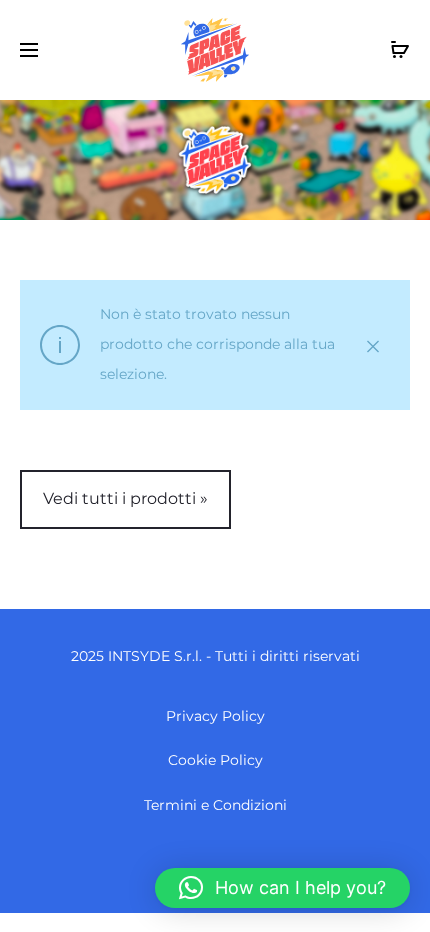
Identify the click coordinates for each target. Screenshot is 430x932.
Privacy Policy (215, 716)
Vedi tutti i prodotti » (125, 498)
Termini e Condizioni (215, 805)
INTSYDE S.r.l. (155, 656)
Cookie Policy (215, 760)
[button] (282, 888)
